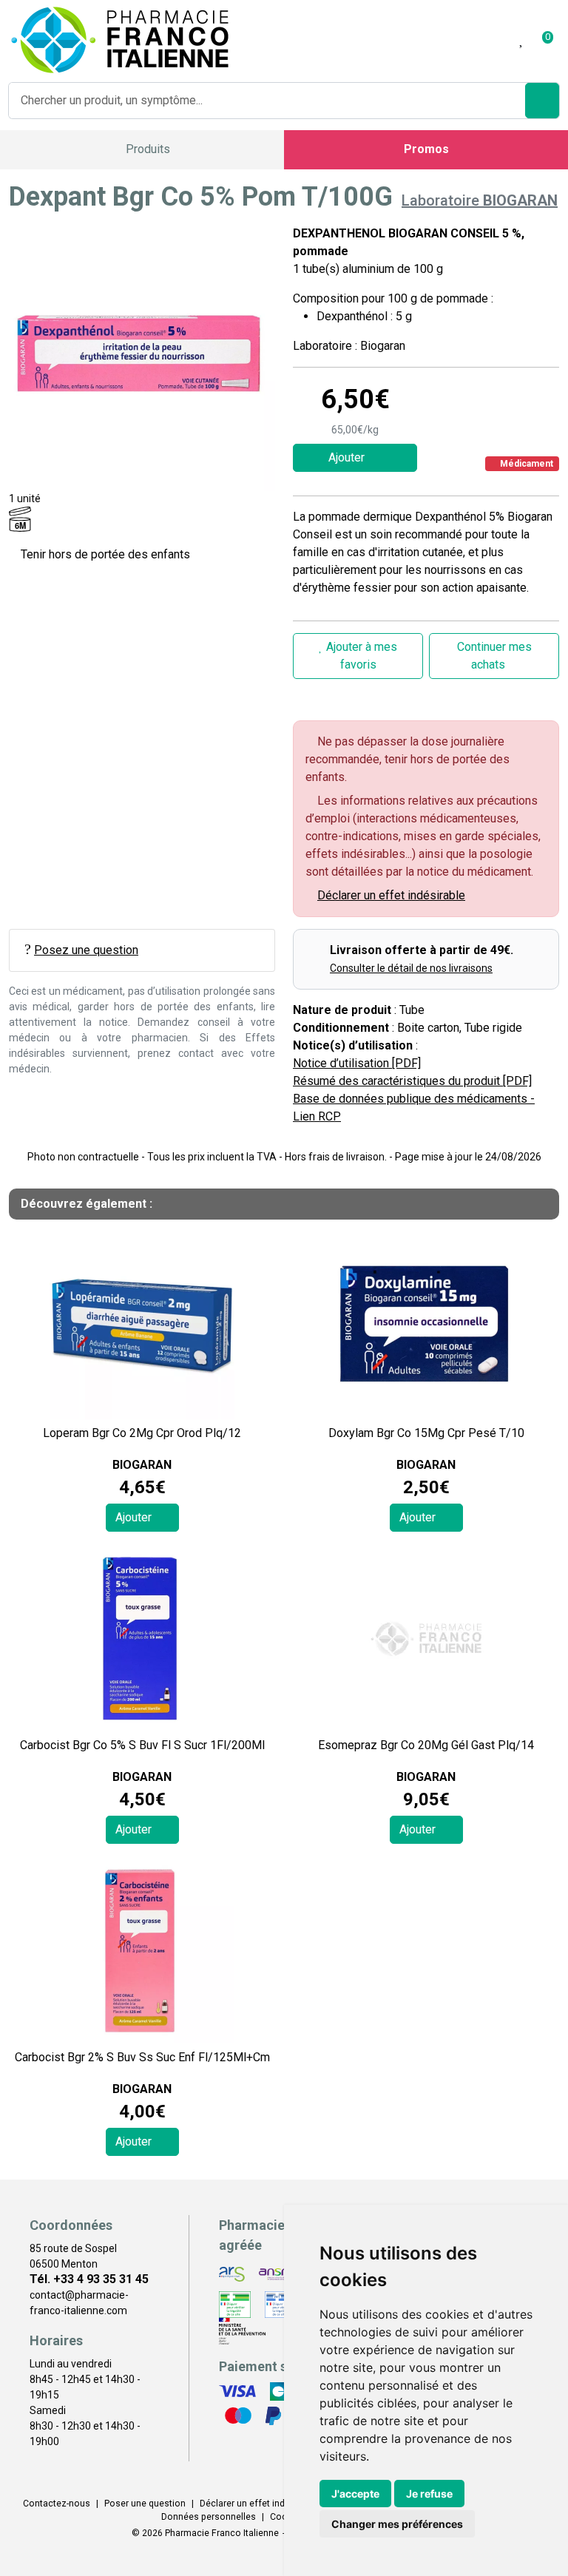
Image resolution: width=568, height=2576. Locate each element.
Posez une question (86, 950)
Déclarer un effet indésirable (391, 895)
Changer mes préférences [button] (397, 2524)
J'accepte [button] (355, 2494)
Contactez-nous (57, 2504)
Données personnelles (209, 2517)
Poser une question (145, 2504)
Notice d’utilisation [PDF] (357, 1063)
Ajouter (135, 1517)
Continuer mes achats (494, 656)
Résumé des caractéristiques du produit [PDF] (412, 1081)
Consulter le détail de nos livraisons (411, 968)
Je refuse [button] (429, 2494)
